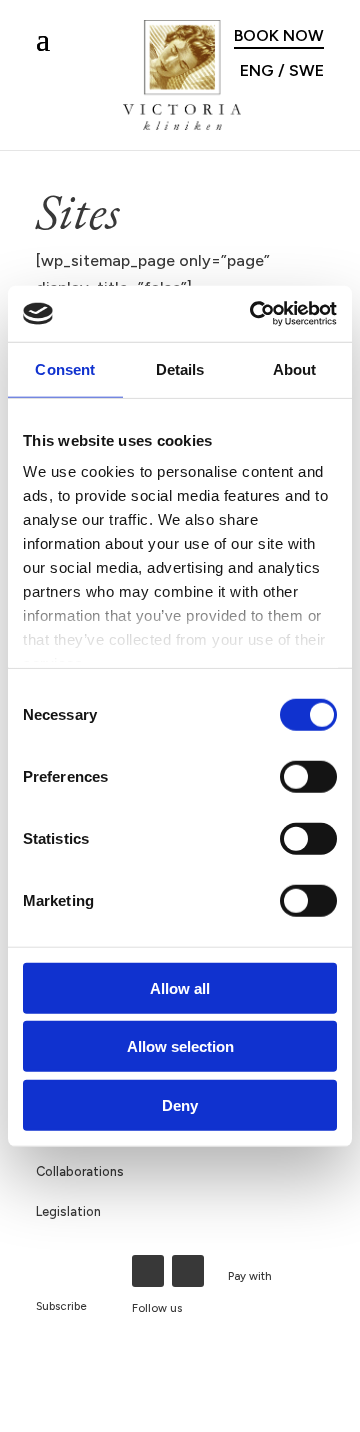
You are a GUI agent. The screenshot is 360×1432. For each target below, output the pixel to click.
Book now (279, 35)
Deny (180, 1104)
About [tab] (295, 368)
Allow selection (180, 1046)
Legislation (68, 1211)
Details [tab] (180, 368)
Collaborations (80, 1171)
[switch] (308, 776)
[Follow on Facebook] (148, 1271)
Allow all (180, 987)
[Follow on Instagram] (188, 1271)
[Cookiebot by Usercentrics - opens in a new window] (254, 314)
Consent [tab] (65, 368)
